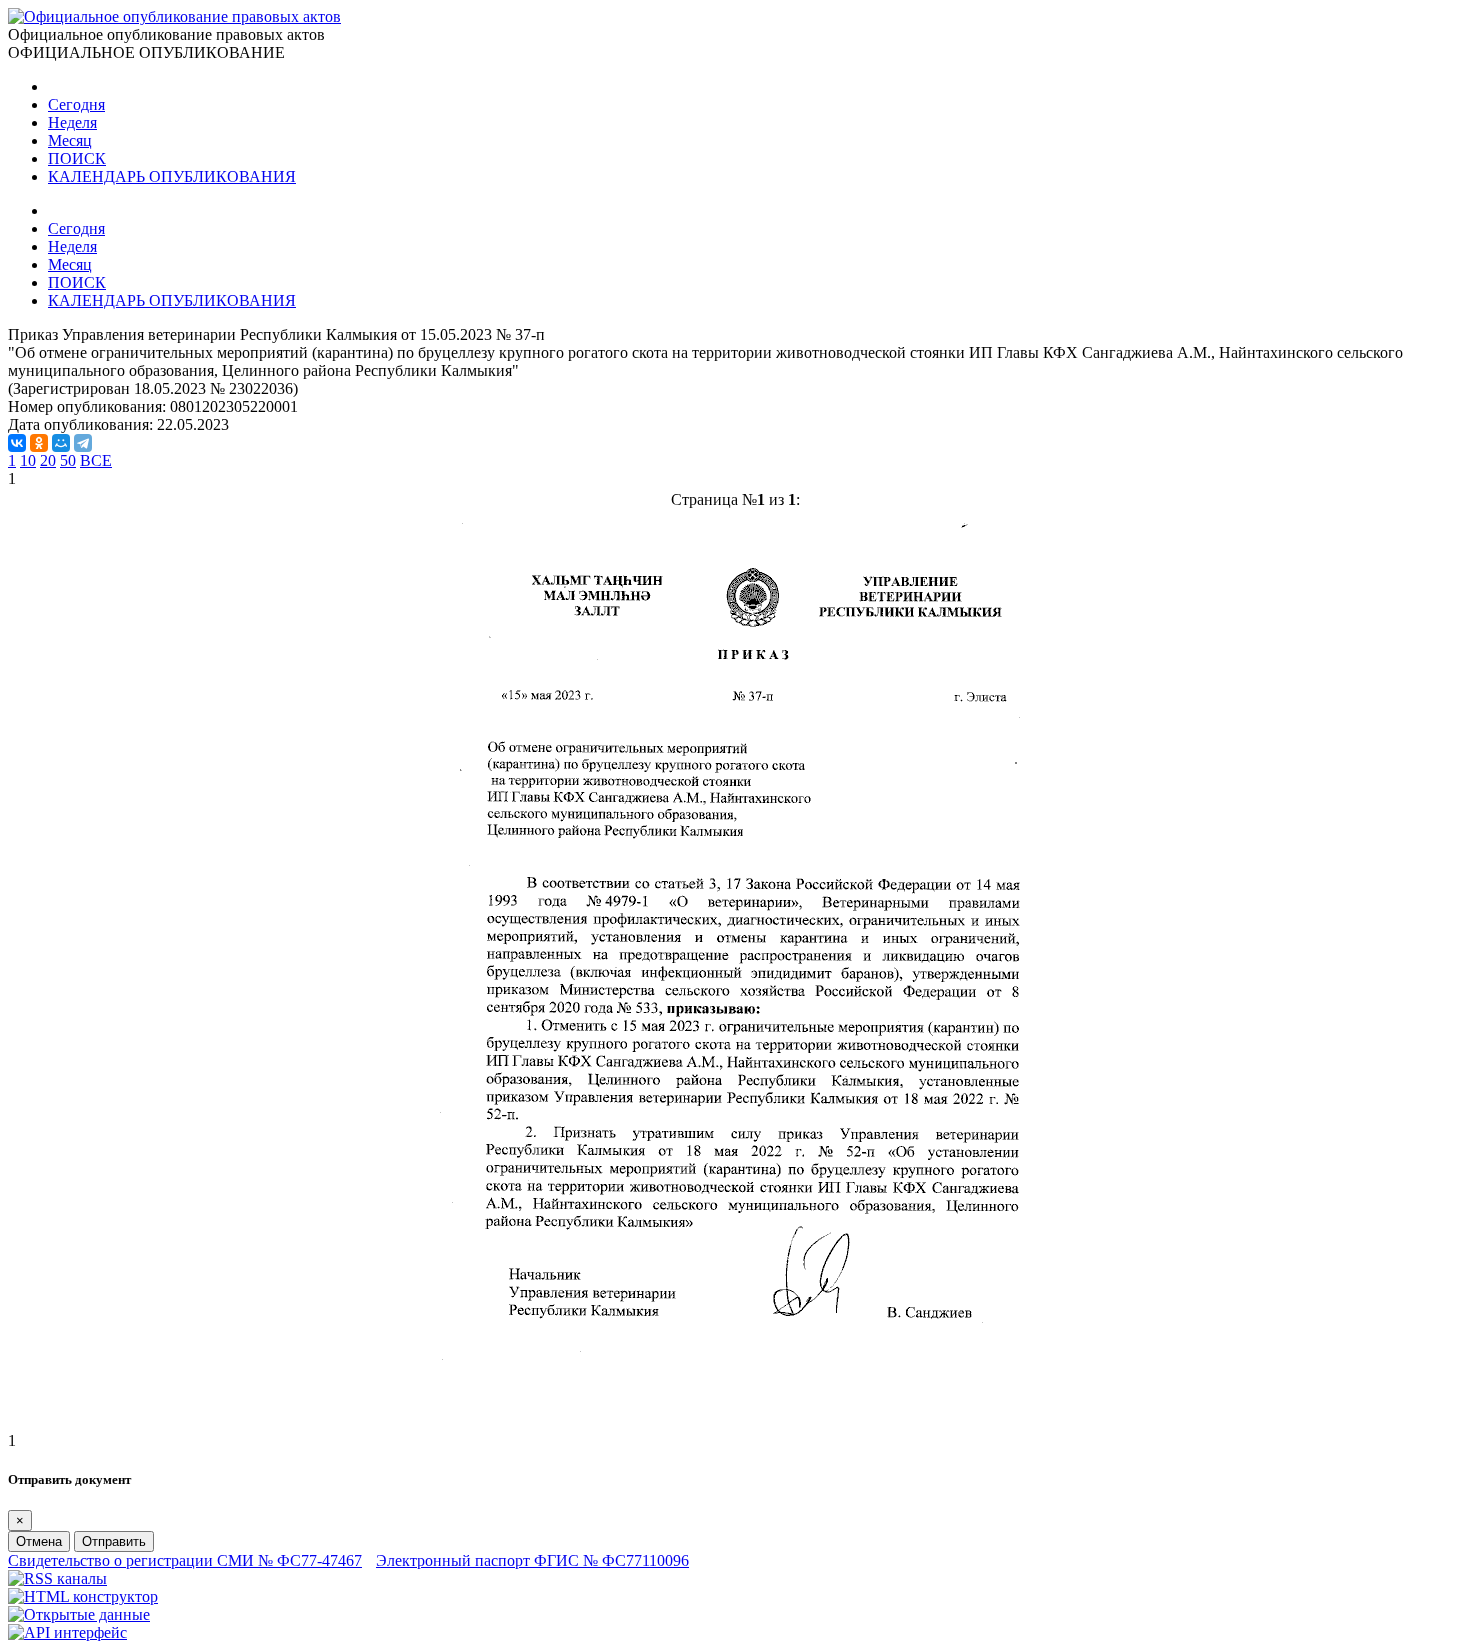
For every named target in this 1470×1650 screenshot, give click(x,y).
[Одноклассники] (39, 443)
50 (68, 460)
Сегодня (76, 104)
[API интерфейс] (67, 1632)
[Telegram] (83, 443)
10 (28, 460)
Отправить (114, 1541)
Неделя (72, 122)
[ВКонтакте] (17, 443)
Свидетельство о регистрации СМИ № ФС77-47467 (185, 1560)
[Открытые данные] (79, 1614)
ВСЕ (96, 460)
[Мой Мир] (61, 443)
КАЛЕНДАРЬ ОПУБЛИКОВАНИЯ (172, 176)
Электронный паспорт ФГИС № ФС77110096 (532, 1560)
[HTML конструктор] (83, 1596)
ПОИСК (77, 158)
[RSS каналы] (57, 1578)
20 (48, 460)
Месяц (70, 140)
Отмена (39, 1541)
